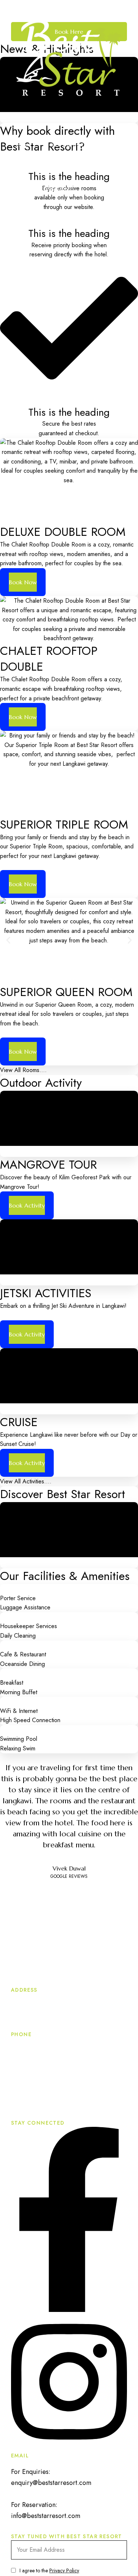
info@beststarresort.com (46, 2516)
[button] (8, 940)
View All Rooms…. (23, 1070)
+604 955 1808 (45, 2051)
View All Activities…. (26, 1481)
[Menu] (17, 125)
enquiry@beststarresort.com (51, 2483)
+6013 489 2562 (35, 2113)
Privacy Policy (64, 2570)
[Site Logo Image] (69, 58)
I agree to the (49, 2570)
